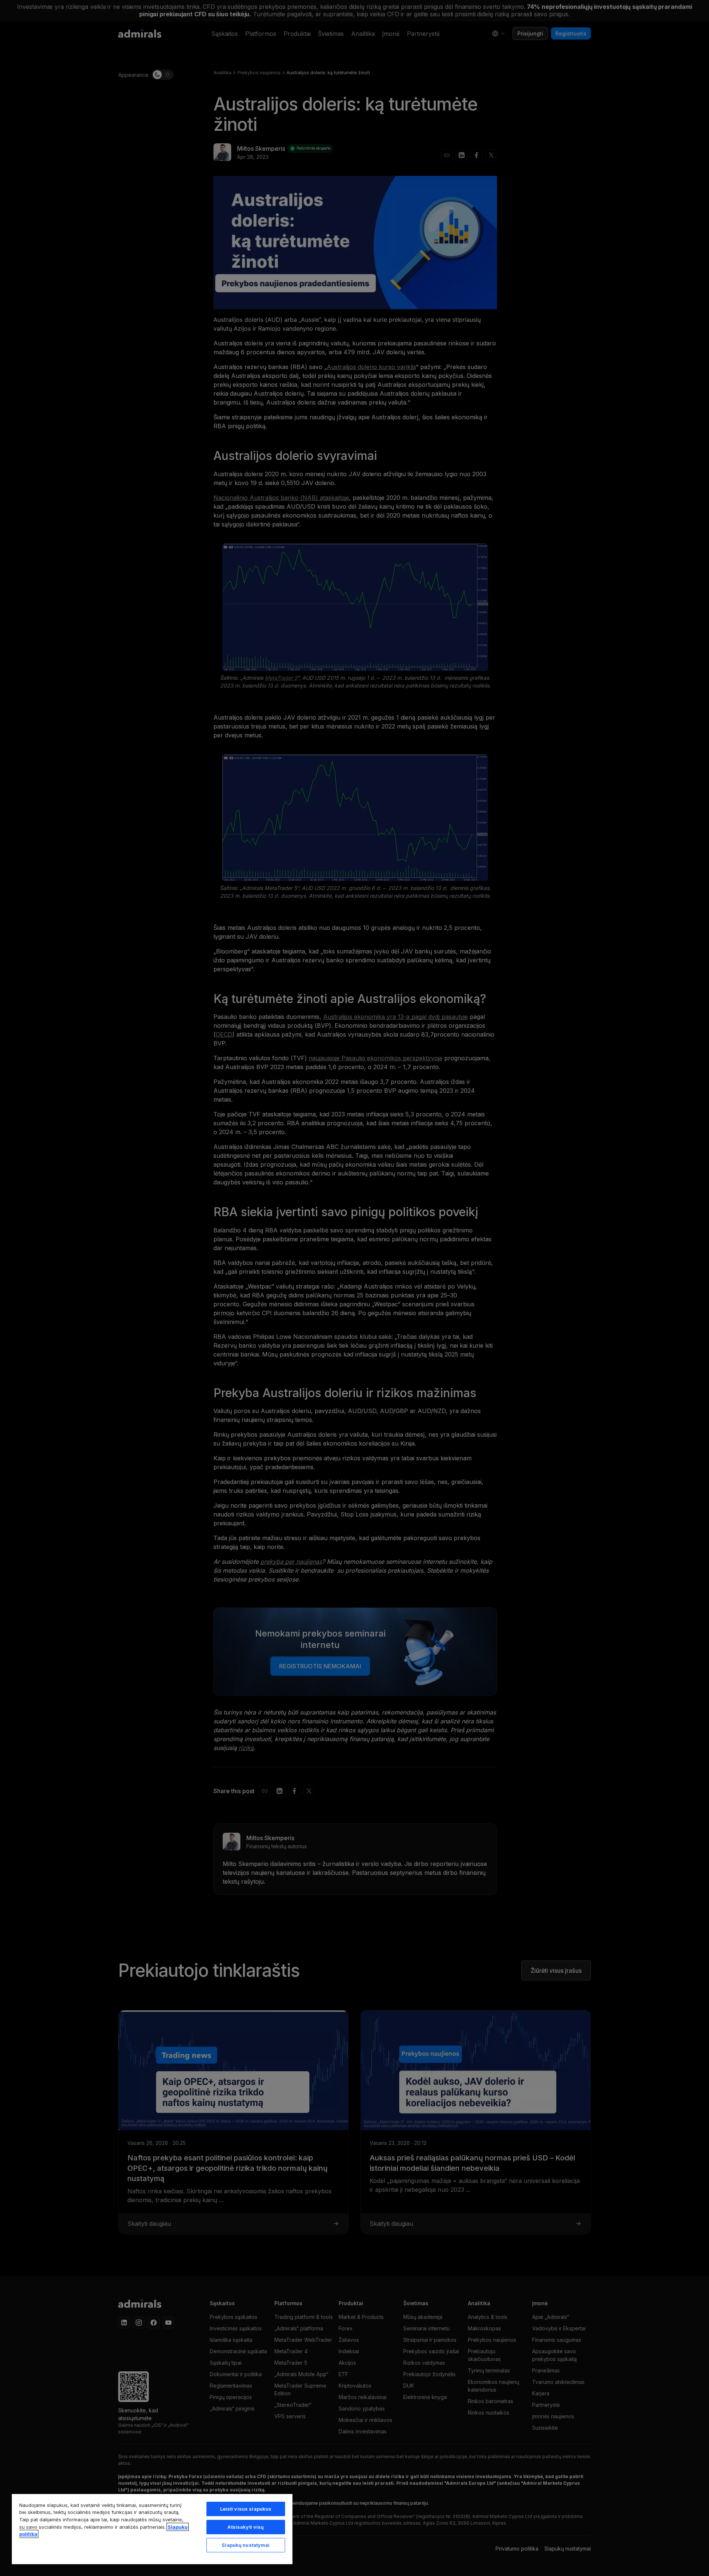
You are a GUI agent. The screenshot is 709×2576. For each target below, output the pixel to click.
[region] (152, 2529)
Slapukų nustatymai (246, 2545)
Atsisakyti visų (246, 2527)
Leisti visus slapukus (246, 2509)
